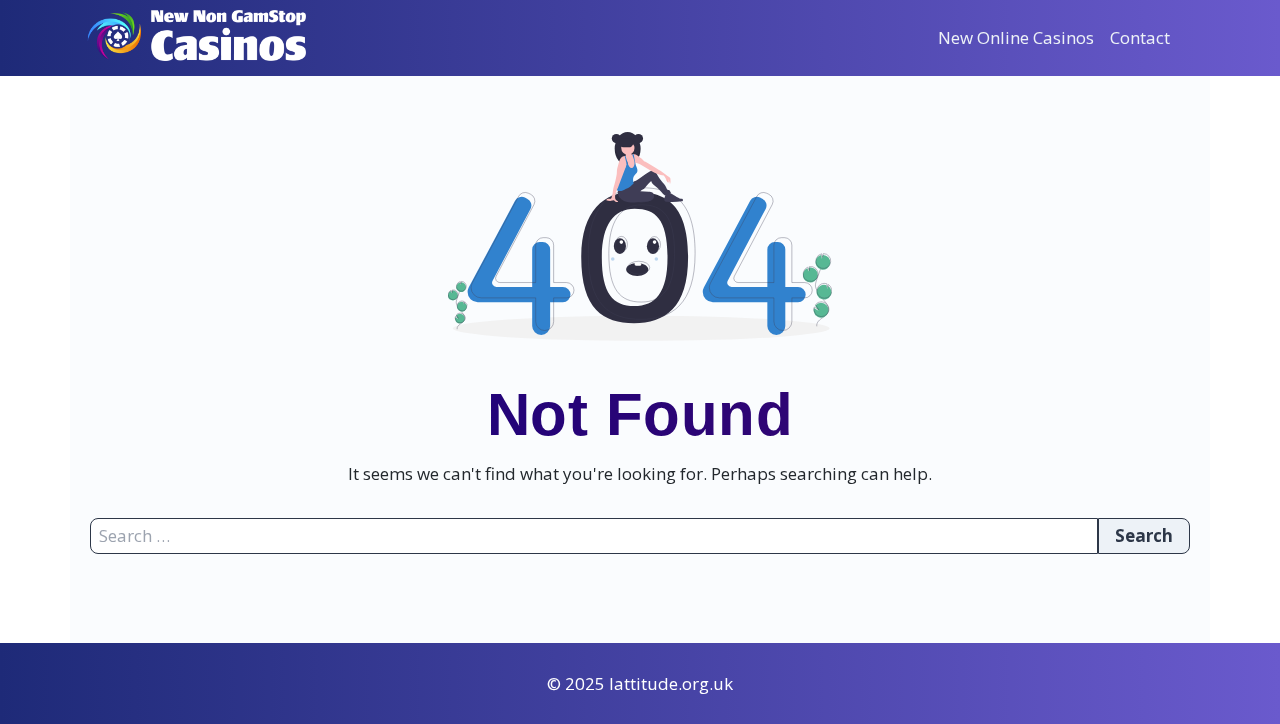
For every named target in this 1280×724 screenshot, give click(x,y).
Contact (1140, 37)
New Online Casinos (1016, 37)
